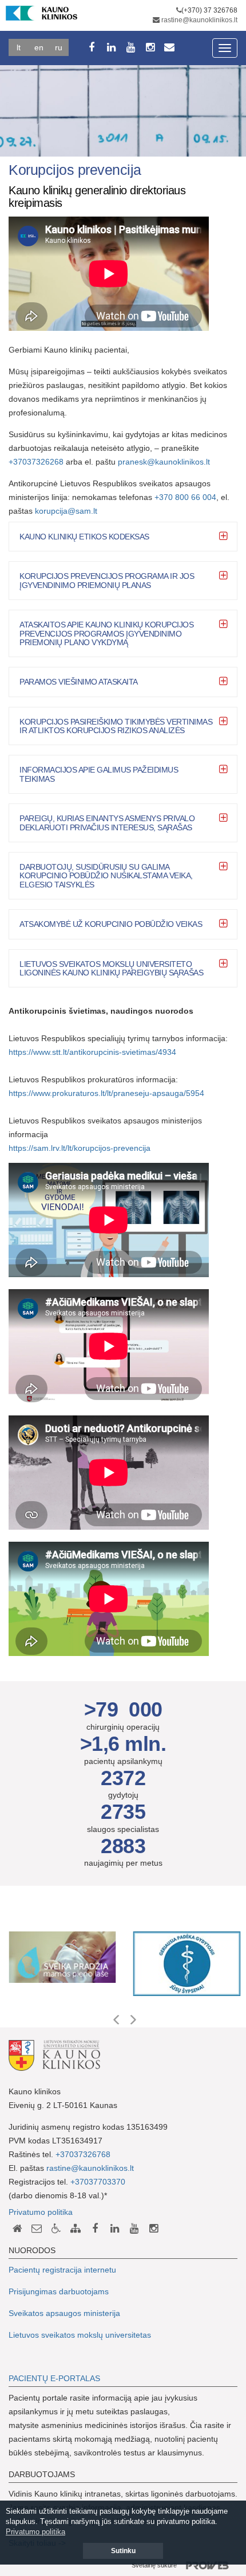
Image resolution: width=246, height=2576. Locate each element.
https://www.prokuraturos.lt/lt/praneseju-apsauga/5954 (106, 1093)
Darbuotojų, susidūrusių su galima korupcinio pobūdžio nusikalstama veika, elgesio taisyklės (106, 876)
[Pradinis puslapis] (17, 2229)
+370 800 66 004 (185, 497)
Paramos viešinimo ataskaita (79, 682)
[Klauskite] (37, 2229)
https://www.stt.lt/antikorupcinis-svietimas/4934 (92, 1052)
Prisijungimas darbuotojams (59, 2291)
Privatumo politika (41, 2212)
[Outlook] (169, 47)
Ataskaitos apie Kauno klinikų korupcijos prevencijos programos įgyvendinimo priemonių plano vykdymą (106, 633)
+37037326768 (83, 2154)
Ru (59, 47)
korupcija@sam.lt (66, 511)
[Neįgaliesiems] (56, 2229)
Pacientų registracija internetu (62, 2270)
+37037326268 (36, 462)
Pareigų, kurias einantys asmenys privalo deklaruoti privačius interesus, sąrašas (107, 823)
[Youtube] (130, 47)
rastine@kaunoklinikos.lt (199, 20)
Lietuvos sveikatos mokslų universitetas (80, 2335)
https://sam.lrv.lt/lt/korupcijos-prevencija (80, 1148)
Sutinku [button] (123, 2551)
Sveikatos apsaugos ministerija (64, 2313)
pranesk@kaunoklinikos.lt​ (165, 462)
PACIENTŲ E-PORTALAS (54, 2378)
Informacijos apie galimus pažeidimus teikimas (99, 774)
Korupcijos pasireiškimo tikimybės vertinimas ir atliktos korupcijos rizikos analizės (116, 726)
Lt (19, 47)
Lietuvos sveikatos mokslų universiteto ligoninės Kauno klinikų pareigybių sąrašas (111, 968)
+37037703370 (98, 2182)
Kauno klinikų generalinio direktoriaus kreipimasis (97, 197)
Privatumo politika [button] (35, 2532)
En (39, 47)
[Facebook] (92, 47)
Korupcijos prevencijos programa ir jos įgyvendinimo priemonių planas (107, 580)
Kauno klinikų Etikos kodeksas (84, 537)
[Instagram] (150, 47)
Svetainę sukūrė (154, 2565)
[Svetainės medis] (76, 2229)
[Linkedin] (111, 47)
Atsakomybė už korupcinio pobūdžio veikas (111, 924)
